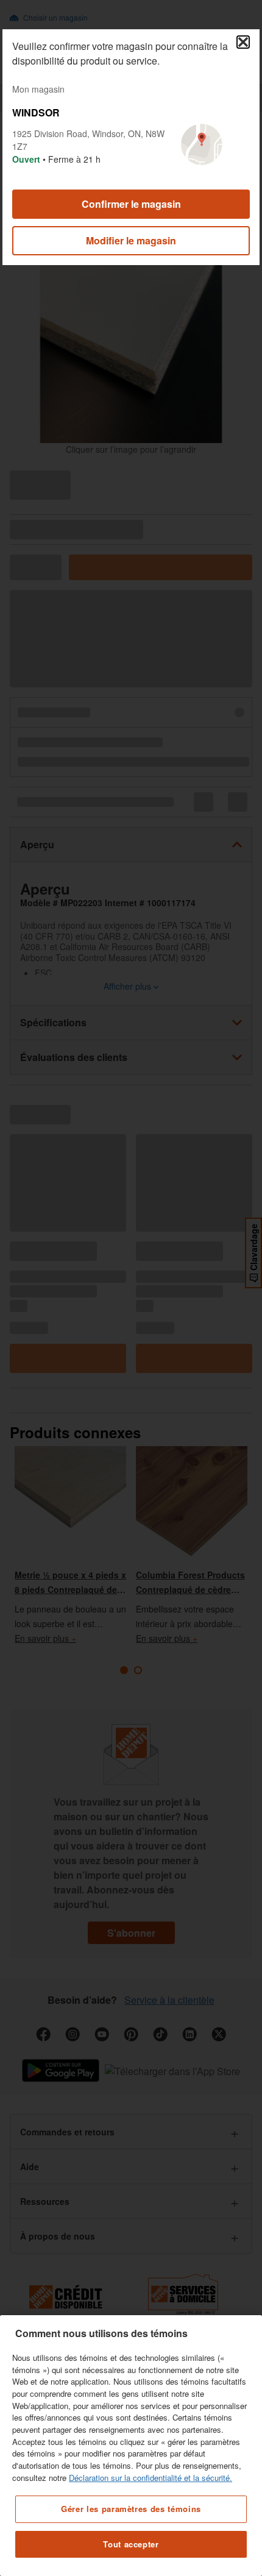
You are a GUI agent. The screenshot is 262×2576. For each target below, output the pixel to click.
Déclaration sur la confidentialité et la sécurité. (150, 2478)
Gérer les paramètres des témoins (131, 2509)
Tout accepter (131, 2544)
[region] (131, 2446)
